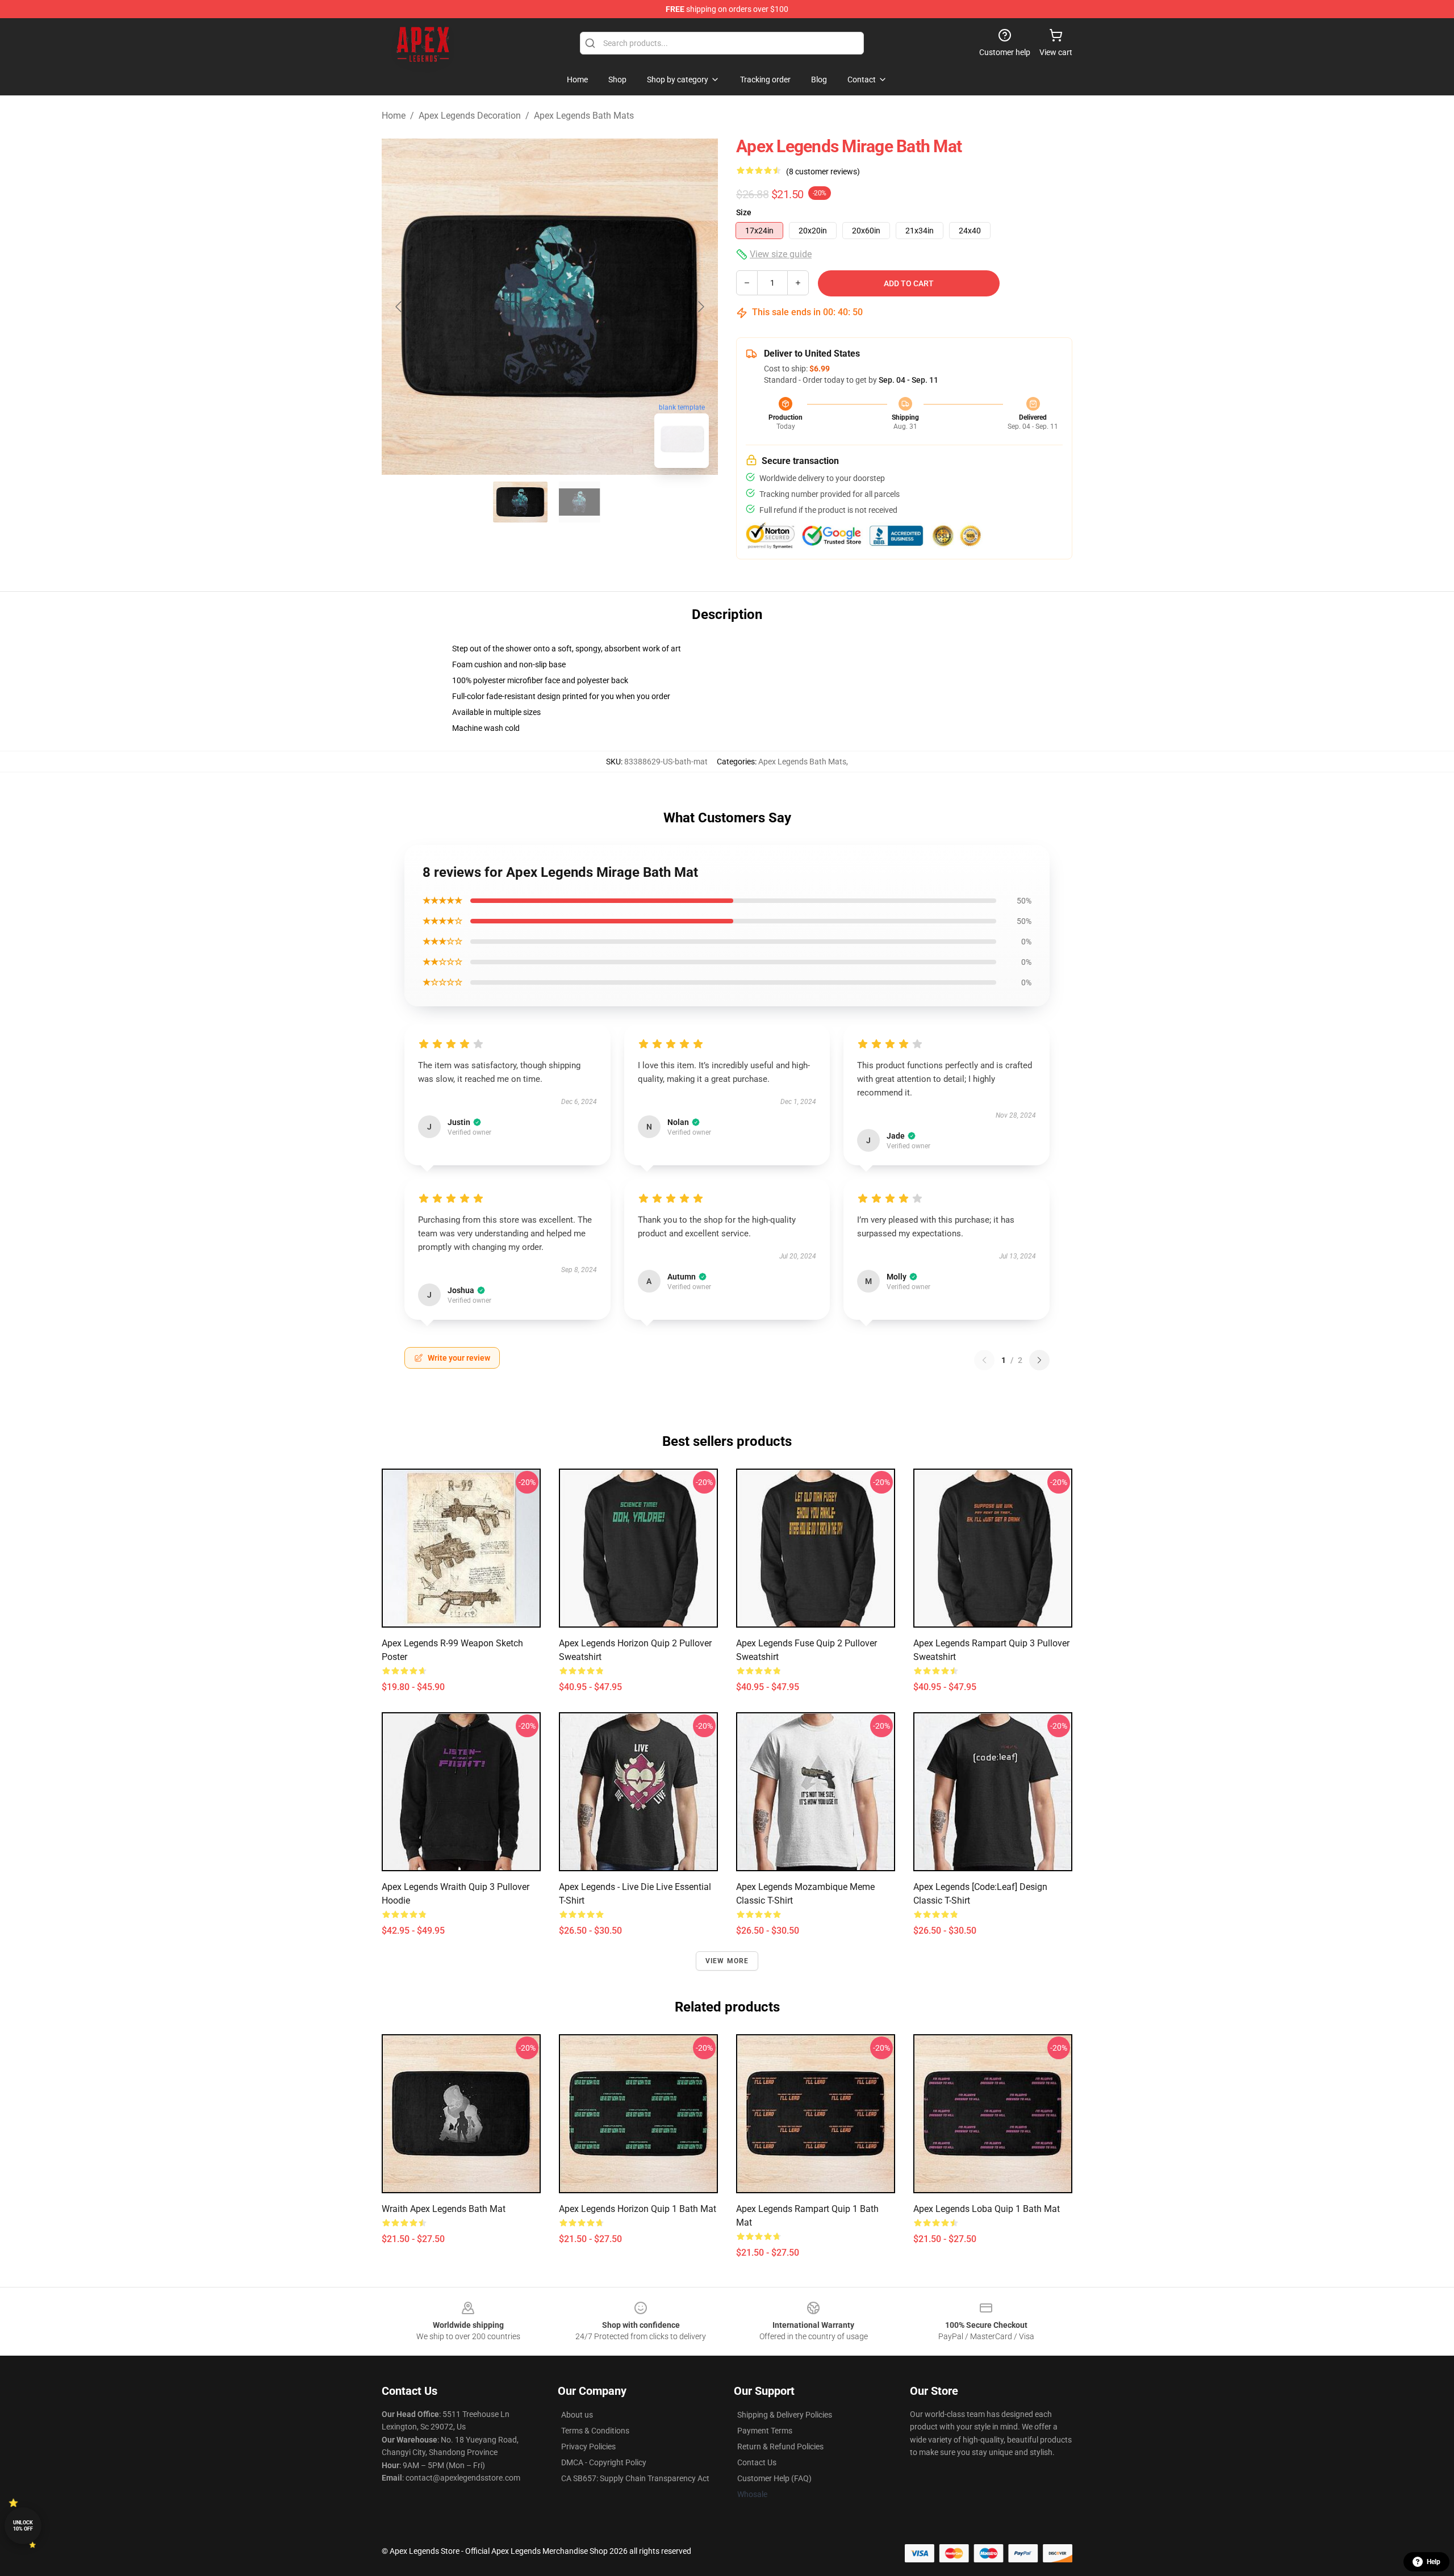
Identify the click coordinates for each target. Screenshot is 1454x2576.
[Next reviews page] (1039, 1360)
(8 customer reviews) (823, 172)
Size (744, 212)
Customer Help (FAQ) (774, 2478)
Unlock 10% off (23, 2526)
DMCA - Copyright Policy (604, 2462)
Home (394, 116)
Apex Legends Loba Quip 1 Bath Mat (987, 2209)
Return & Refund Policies (780, 2447)
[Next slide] (700, 307)
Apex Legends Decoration (470, 116)
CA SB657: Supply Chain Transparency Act (635, 2478)
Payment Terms (765, 2431)
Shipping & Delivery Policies (785, 2415)
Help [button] (1434, 2562)
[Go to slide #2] (579, 502)
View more (727, 1961)
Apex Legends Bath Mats (584, 116)
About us (577, 2415)
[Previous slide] (399, 307)
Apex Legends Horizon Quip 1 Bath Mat (638, 2209)
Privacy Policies (588, 2447)
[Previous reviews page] (984, 1360)
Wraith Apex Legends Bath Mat (444, 2209)
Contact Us (757, 2462)
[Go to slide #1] (520, 502)
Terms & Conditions (595, 2431)
